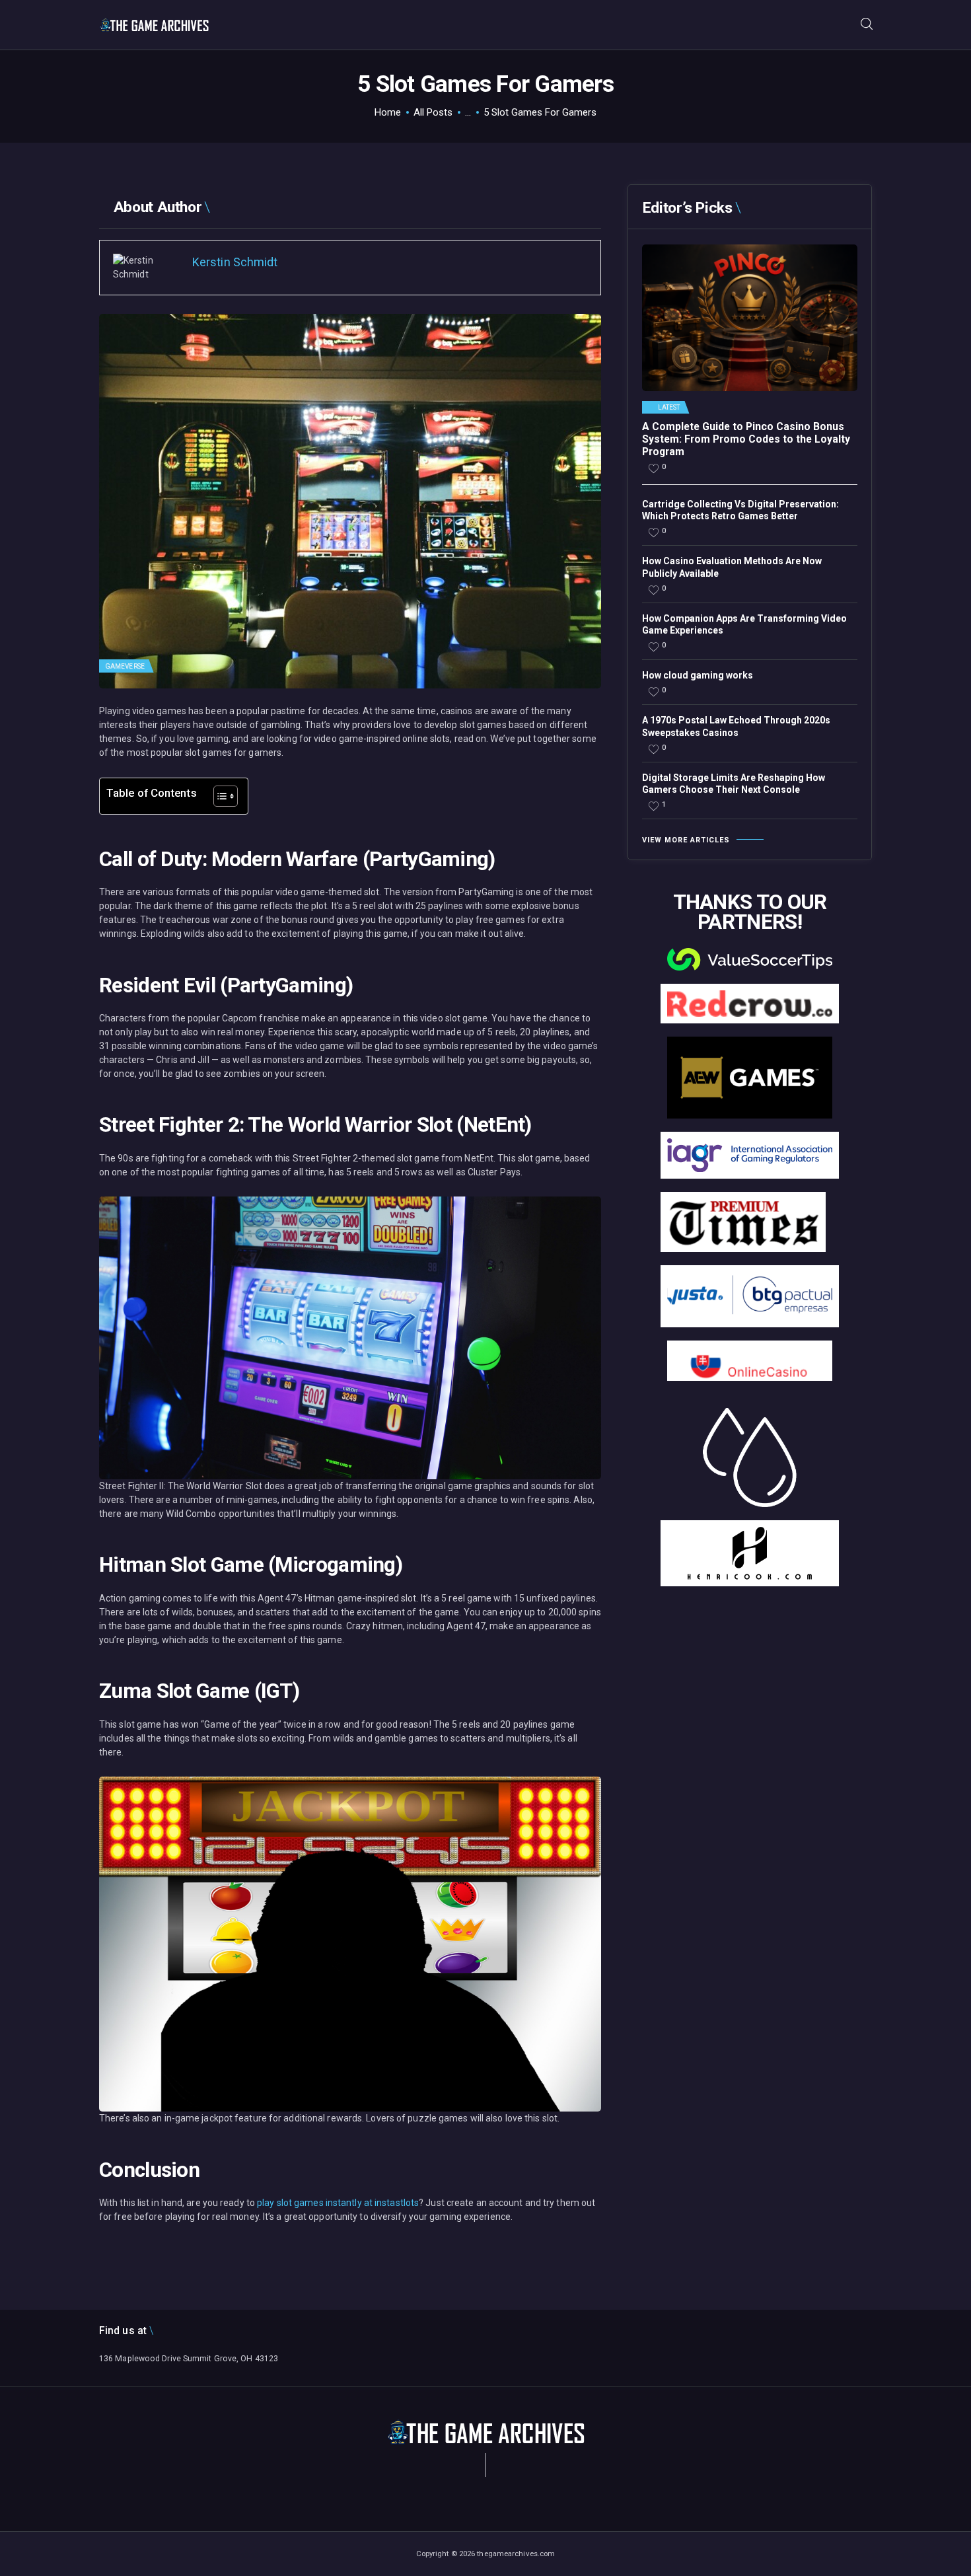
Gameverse (125, 666)
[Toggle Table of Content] (219, 796)
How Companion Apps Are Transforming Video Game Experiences (744, 624)
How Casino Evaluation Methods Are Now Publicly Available (732, 567)
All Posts (433, 112)
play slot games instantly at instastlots (338, 2203)
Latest (669, 408)
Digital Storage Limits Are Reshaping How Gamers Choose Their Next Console (734, 784)
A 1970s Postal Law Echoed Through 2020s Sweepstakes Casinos (736, 726)
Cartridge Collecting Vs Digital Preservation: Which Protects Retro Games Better (740, 510)
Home (388, 112)
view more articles (686, 840)
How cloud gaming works (698, 675)
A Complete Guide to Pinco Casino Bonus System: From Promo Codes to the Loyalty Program (746, 439)
